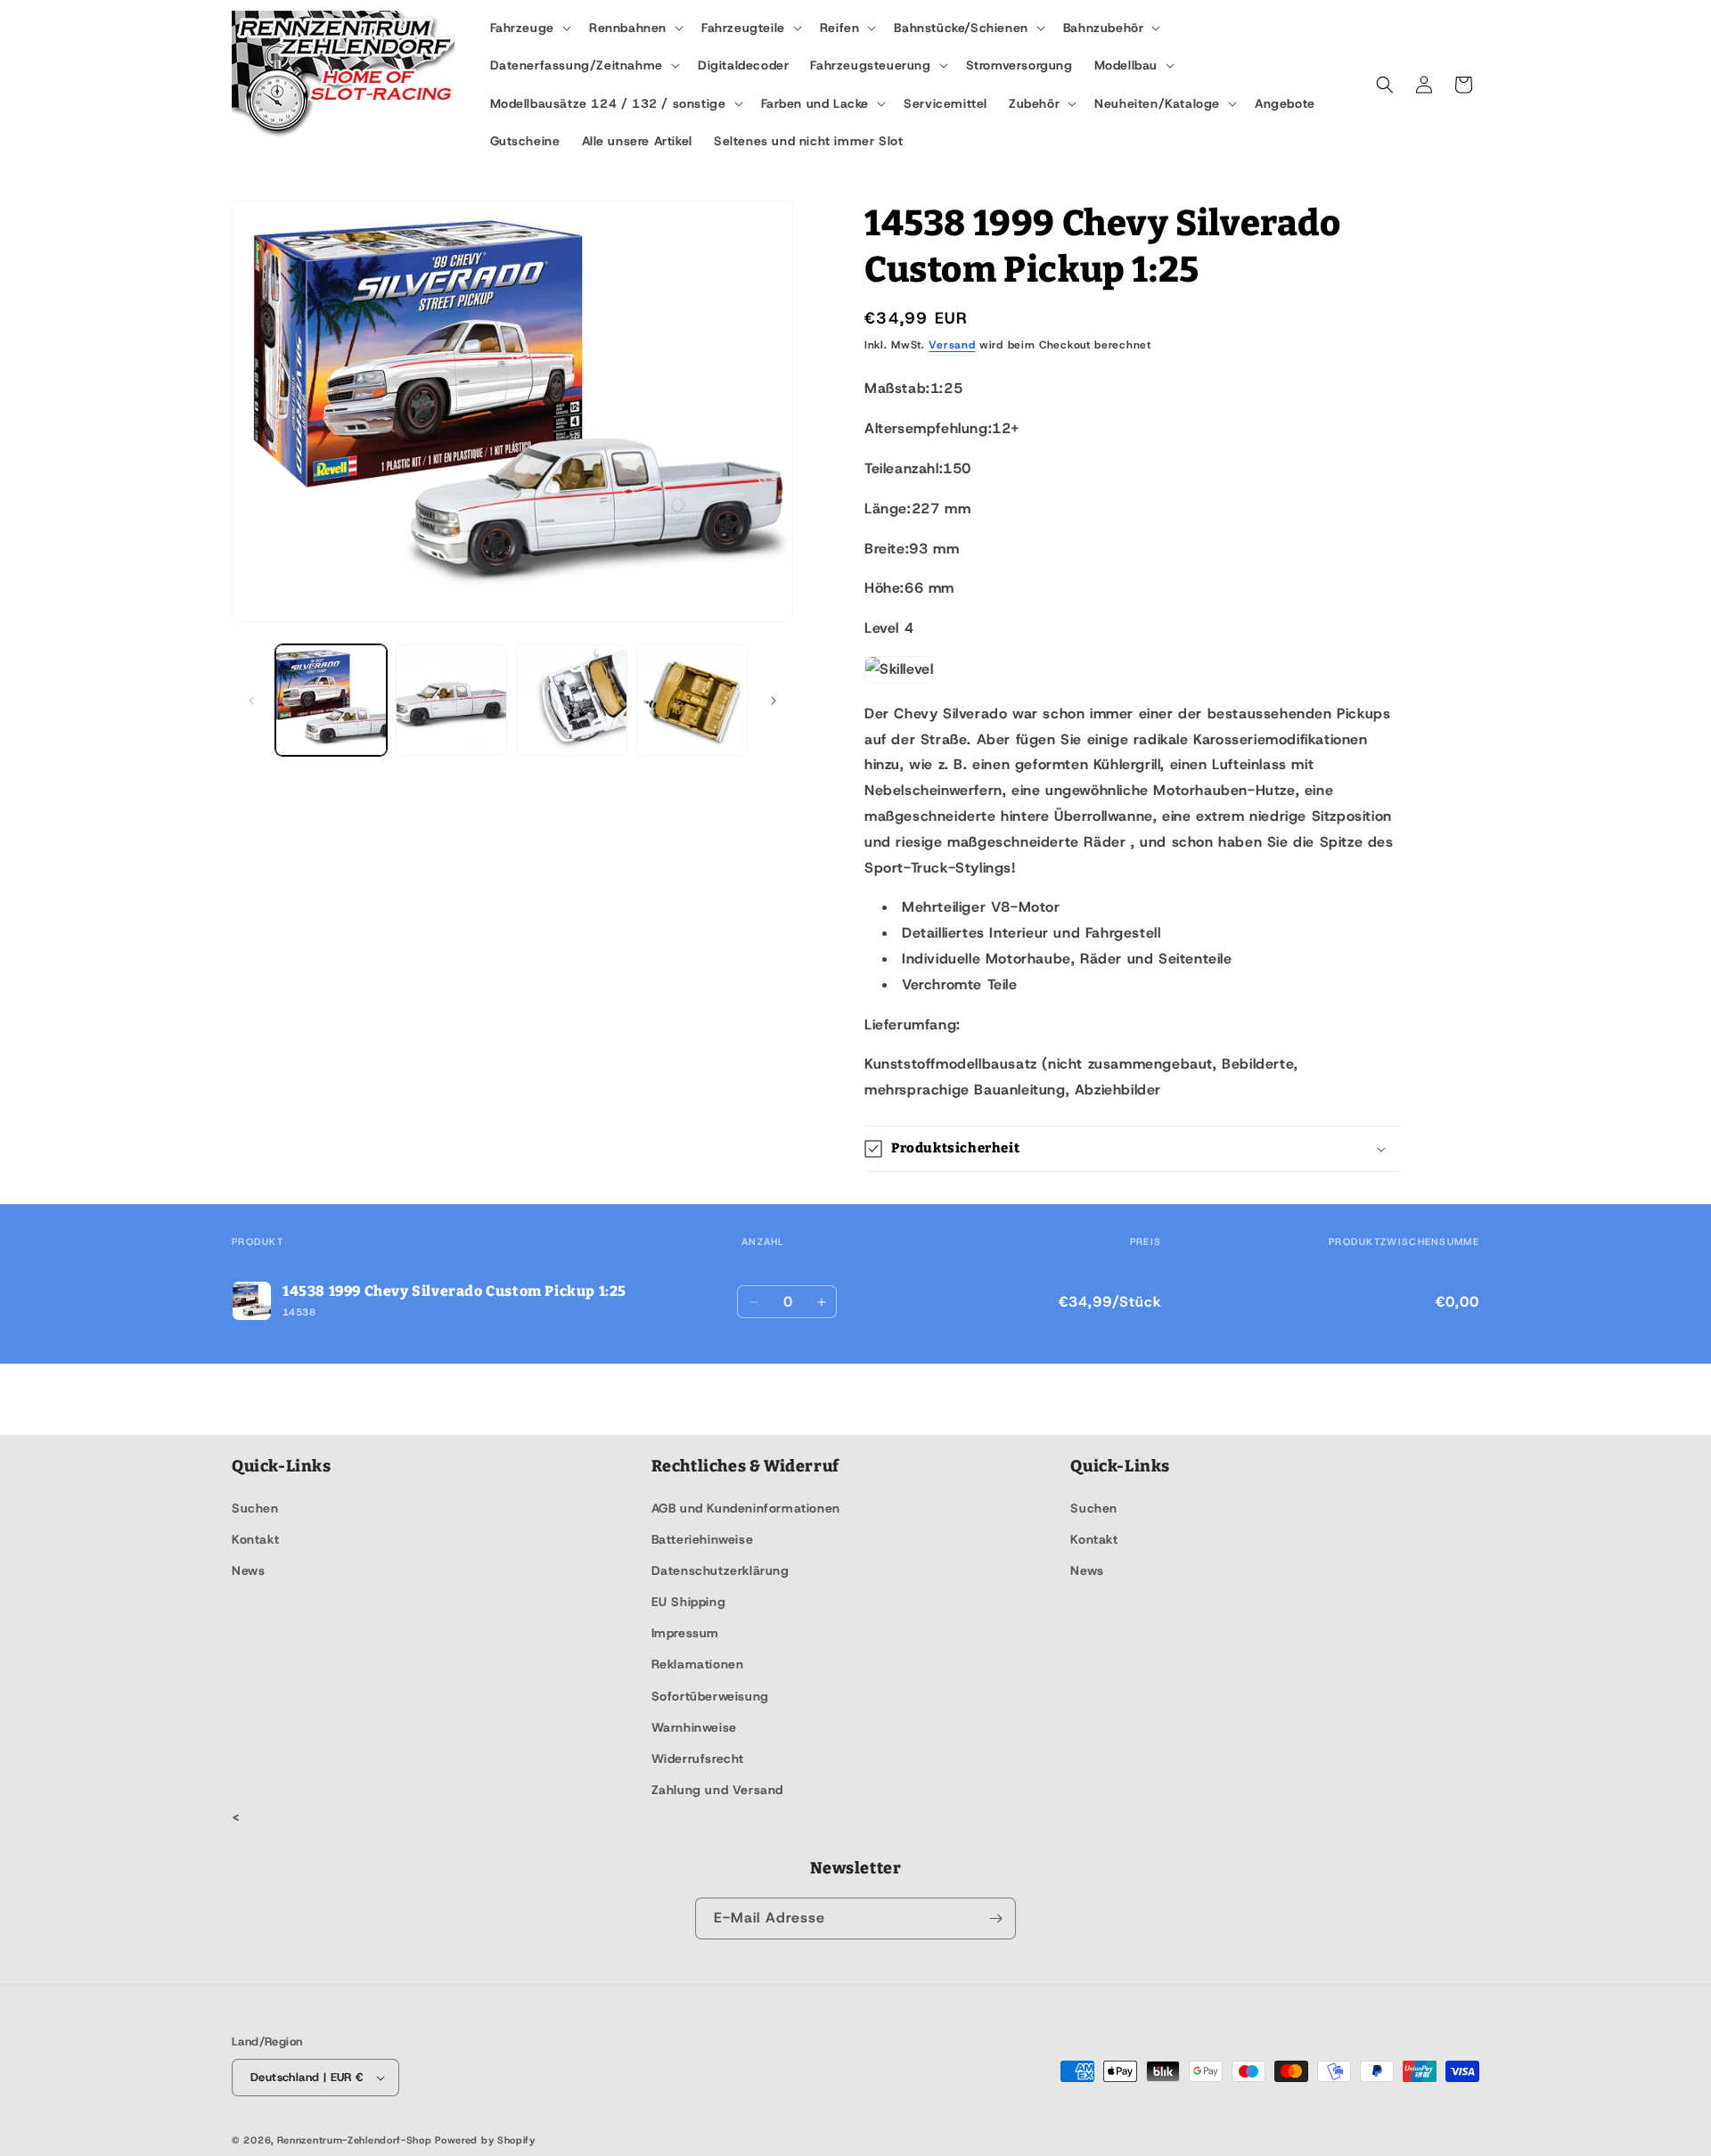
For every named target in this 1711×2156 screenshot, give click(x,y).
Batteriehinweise (703, 1539)
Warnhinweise (694, 1727)
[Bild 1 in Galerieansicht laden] (331, 700)
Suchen (255, 1508)
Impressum (685, 1633)
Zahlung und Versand (717, 1790)
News (248, 1570)
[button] (529, 28)
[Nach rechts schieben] (774, 701)
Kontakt (255, 1539)
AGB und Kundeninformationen (746, 1508)
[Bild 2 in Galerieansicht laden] (451, 700)
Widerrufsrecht (698, 1758)
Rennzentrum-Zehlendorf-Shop (356, 2140)
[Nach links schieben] (251, 701)
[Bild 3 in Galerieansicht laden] (572, 700)
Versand (952, 345)
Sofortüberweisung (710, 1696)
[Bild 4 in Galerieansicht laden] (692, 700)
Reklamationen (698, 1664)
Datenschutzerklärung (720, 1570)
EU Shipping (689, 1602)
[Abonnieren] (995, 1918)
